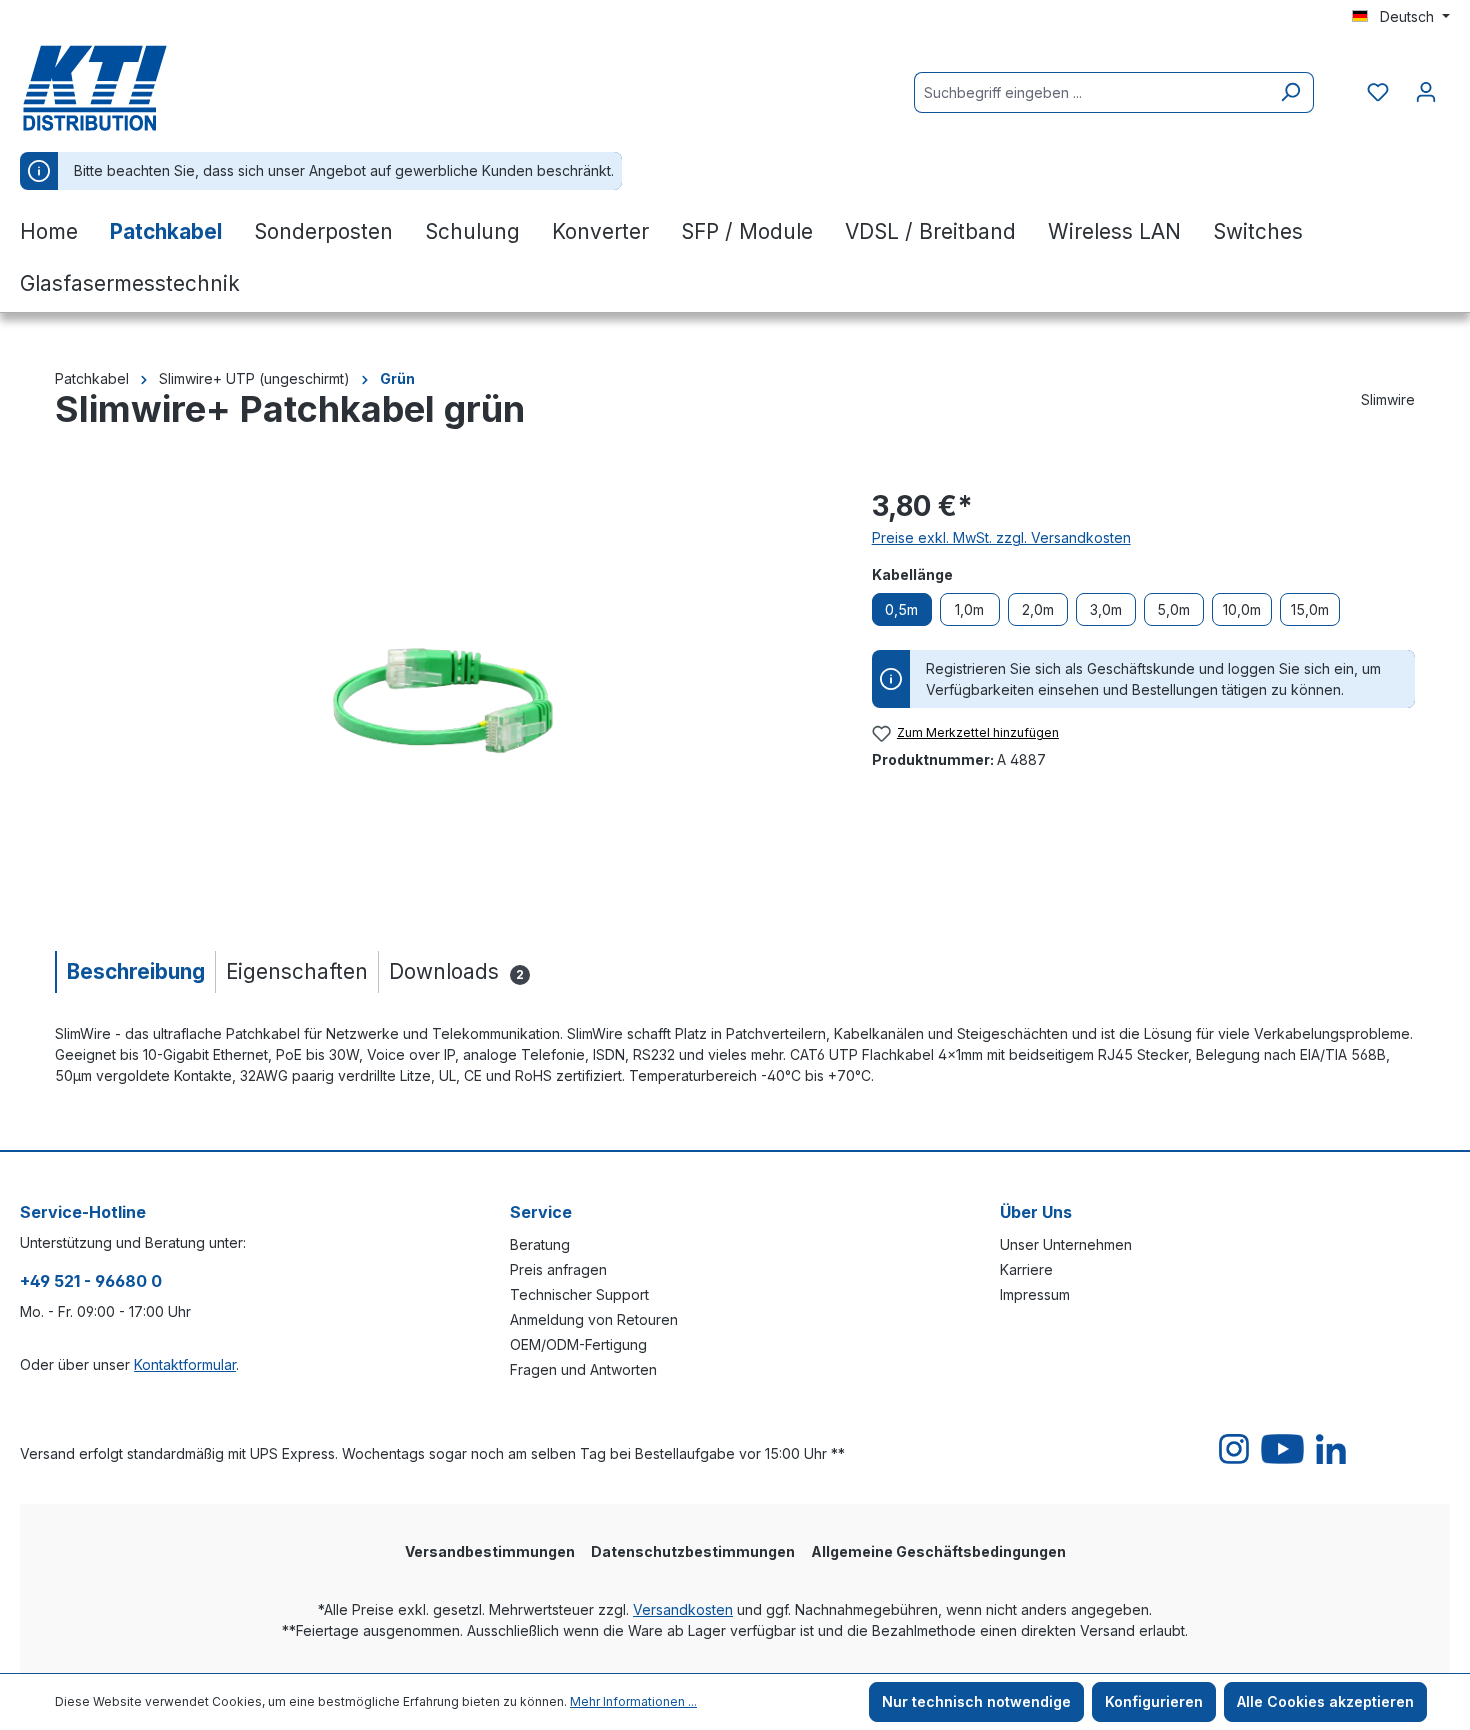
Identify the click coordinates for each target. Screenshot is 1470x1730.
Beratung (540, 1244)
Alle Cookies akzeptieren (1325, 1701)
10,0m (1242, 609)
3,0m (1106, 609)
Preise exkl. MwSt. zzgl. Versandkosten (1001, 537)
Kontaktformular (185, 1364)
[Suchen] (1290, 92)
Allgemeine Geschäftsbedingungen (938, 1551)
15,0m (1310, 609)
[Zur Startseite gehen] (120, 88)
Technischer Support (579, 1294)
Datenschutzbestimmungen (693, 1551)
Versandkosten (683, 1609)
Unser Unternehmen (1066, 1244)
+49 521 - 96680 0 (91, 1281)
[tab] (135, 971)
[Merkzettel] (1378, 92)
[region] (443, 700)
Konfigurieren (1154, 1701)
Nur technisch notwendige (976, 1701)
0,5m (901, 609)
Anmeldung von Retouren (594, 1319)
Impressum (1035, 1294)
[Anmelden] (1426, 92)
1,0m (969, 609)
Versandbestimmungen (490, 1551)
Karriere (1026, 1269)
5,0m (1173, 609)
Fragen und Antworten (583, 1369)
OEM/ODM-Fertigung (578, 1344)
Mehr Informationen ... (633, 1701)
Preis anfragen (558, 1269)
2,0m (1038, 609)
